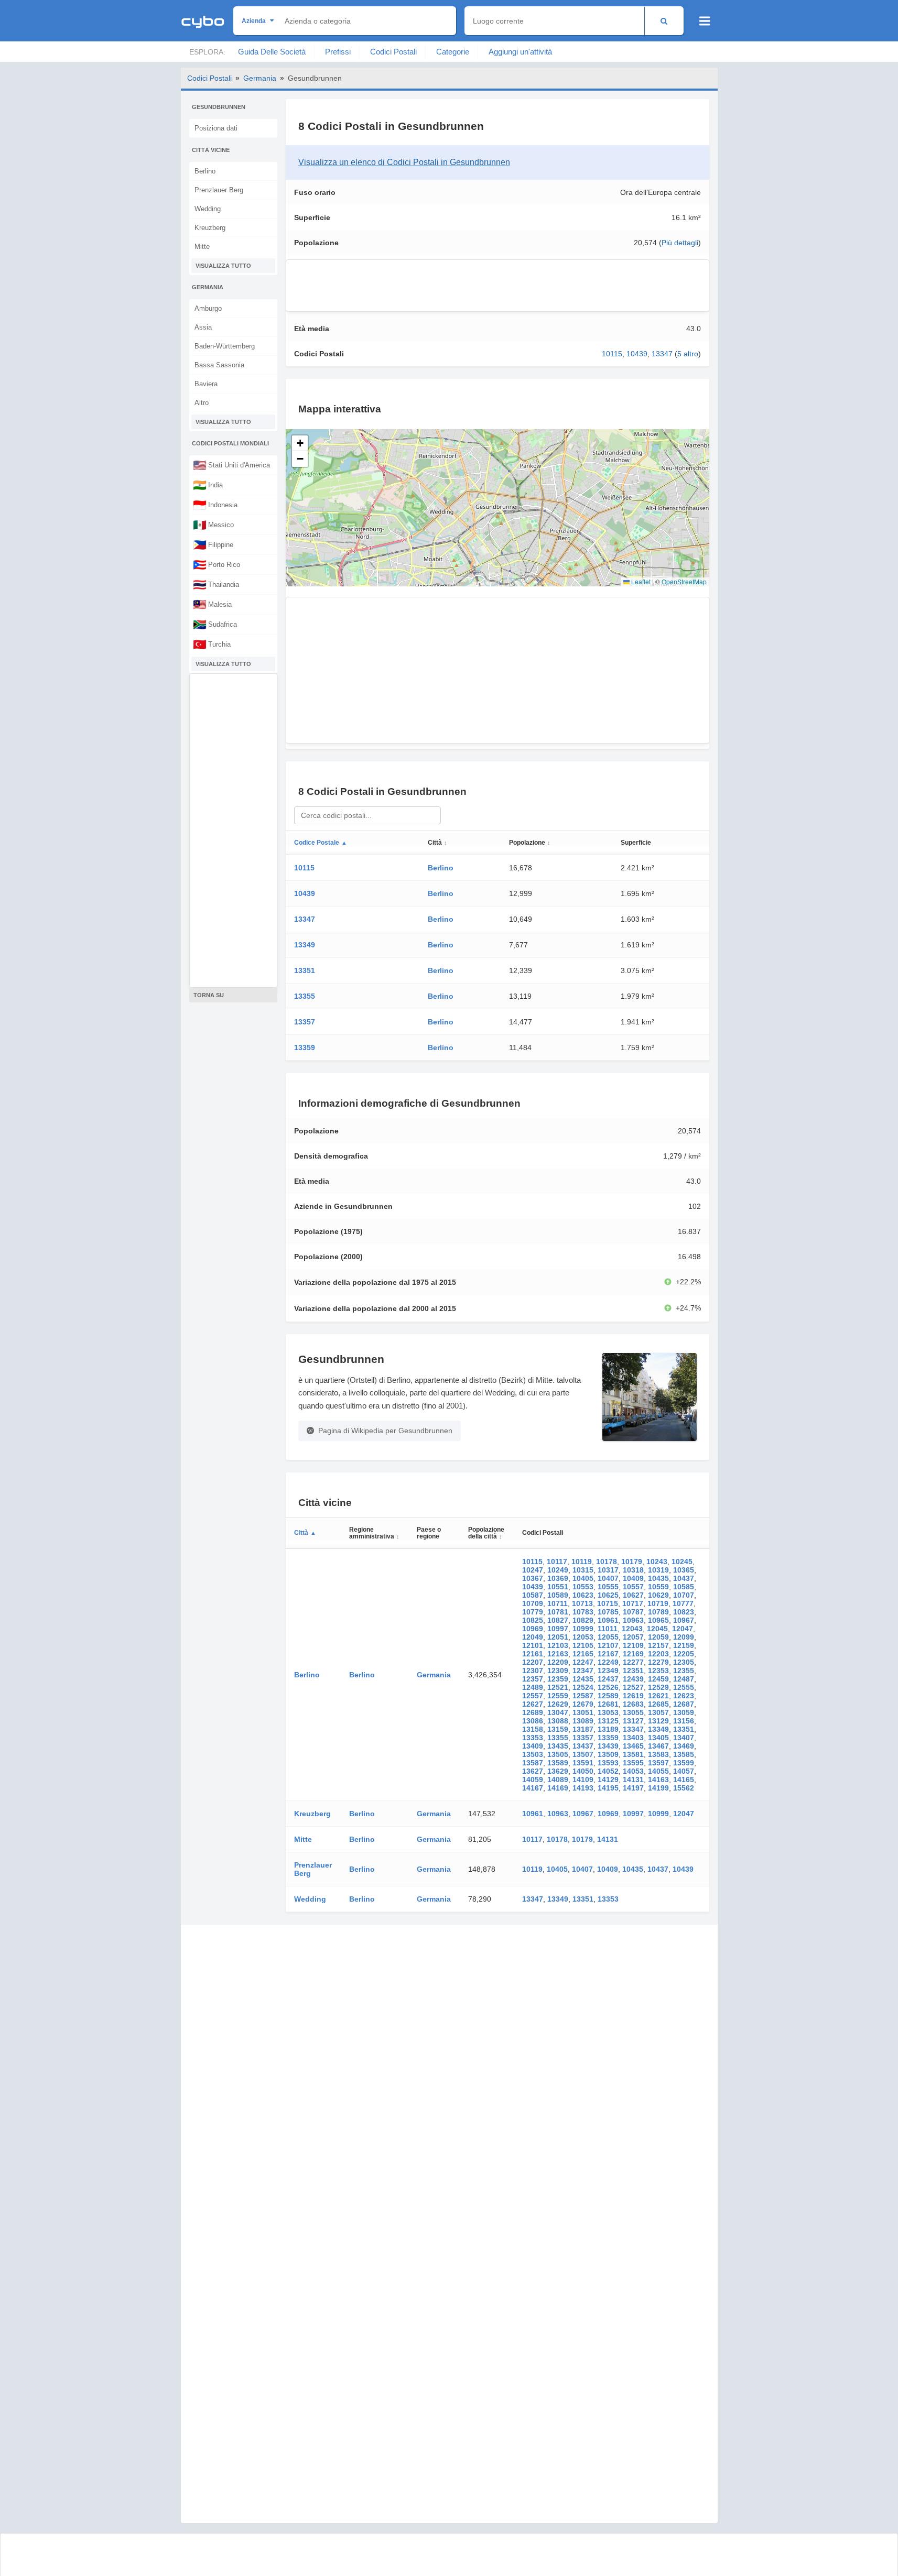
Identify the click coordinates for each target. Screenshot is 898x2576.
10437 (684, 1578)
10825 (533, 1620)
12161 (533, 1654)
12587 (583, 1696)
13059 (684, 1712)
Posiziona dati (216, 128)
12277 (633, 1662)
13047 (558, 1712)
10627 (633, 1595)
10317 (608, 1570)
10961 (608, 1620)
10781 (558, 1612)
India (208, 485)
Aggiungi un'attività (520, 52)
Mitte (202, 247)
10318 (633, 1570)
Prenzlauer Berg (219, 190)
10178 (607, 1562)
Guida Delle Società (272, 52)
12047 (683, 1629)
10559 (658, 1587)
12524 (583, 1687)
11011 (608, 1629)
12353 (658, 1671)
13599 (684, 1763)
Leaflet (640, 581)
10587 (533, 1595)
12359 (558, 1679)
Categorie (453, 52)
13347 (662, 354)
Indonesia (215, 505)
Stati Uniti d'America (231, 465)
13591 (583, 1763)
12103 (558, 1645)
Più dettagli (680, 243)
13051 (583, 1712)
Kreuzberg (210, 228)
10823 (684, 1612)
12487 (684, 1679)
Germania (260, 78)
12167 (608, 1654)
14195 (608, 1788)
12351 (633, 1671)
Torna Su (209, 995)
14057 (684, 1771)
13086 (533, 1721)
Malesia (212, 604)
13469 (684, 1746)
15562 (684, 1788)
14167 (533, 1788)
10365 (684, 1570)
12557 (533, 1696)
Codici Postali (393, 52)
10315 (583, 1570)
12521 (558, 1687)
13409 (533, 1746)
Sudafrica (215, 624)
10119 (582, 1562)
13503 (533, 1754)
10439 (637, 354)
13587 (533, 1763)
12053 (583, 1637)
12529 (658, 1687)
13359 (305, 1047)
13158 (533, 1729)
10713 (582, 1603)
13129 (658, 1721)
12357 (533, 1679)
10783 (583, 1612)
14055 (658, 1771)
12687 (684, 1704)
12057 (633, 1637)
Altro (202, 403)
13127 (633, 1721)
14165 (684, 1780)
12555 (684, 1687)
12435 (583, 1679)
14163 (658, 1780)
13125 (608, 1721)
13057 (658, 1712)
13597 (658, 1763)
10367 (533, 1578)
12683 (633, 1704)
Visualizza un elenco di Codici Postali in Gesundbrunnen (404, 162)
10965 (658, 1620)
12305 (684, 1662)
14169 (558, 1788)
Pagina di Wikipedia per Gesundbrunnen (385, 1431)
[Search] (664, 21)
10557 (633, 1587)
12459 (658, 1679)
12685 (658, 1704)
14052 (608, 1771)
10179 (632, 1562)
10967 (684, 1620)
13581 (633, 1754)
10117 (557, 1562)
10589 (558, 1595)
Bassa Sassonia (219, 365)
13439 (608, 1746)
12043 (632, 1629)
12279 (658, 1662)
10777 (683, 1603)
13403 (633, 1738)
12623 (684, 1696)
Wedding (208, 209)
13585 (684, 1754)
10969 (533, 1629)
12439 (633, 1679)
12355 (684, 1671)
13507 (583, 1754)
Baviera (206, 384)
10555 (608, 1587)
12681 (608, 1704)
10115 (612, 354)
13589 (558, 1763)
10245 (682, 1562)
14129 (608, 1780)
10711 (558, 1603)
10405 (583, 1578)
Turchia (212, 644)
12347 (583, 1671)
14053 (633, 1771)
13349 (305, 945)
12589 (608, 1696)
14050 (583, 1771)
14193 (583, 1788)
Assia (203, 327)
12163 (558, 1654)
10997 (558, 1629)
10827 (558, 1620)
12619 (633, 1696)
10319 (658, 1570)
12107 (608, 1645)
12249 (608, 1662)
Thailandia (216, 584)
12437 (608, 1679)
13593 (608, 1763)
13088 (558, 1721)
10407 (608, 1578)
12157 (658, 1645)
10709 (533, 1603)
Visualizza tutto (223, 266)
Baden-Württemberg (225, 346)
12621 (658, 1696)
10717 (633, 1603)
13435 (558, 1746)
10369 (558, 1578)
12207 (533, 1662)
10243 (657, 1562)
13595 (633, 1763)
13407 (684, 1738)
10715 (608, 1603)
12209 (558, 1662)
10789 (658, 1612)
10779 (533, 1612)
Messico (213, 525)
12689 (533, 1712)
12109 (633, 1645)
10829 (583, 1620)
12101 (533, 1645)
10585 (684, 1587)
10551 (558, 1587)
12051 (558, 1637)
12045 (657, 1629)
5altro (688, 354)
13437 (583, 1746)
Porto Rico (217, 564)
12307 (533, 1671)
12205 (684, 1654)
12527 (633, 1687)
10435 (658, 1578)
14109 (583, 1780)
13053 (608, 1712)
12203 (658, 1654)
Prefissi (338, 52)
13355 (305, 996)
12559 (558, 1696)
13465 (633, 1746)
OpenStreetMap (684, 581)
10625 (608, 1595)
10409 (633, 1578)
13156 (684, 1721)
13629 (558, 1771)
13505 (558, 1754)
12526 (608, 1687)
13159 (558, 1729)
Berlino (205, 171)
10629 (658, 1595)
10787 (633, 1612)
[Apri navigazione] (705, 21)
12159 (684, 1645)
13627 (533, 1771)
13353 (533, 1738)
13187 (583, 1729)
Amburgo (208, 308)
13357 (305, 1022)
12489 (533, 1687)
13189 (608, 1729)
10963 (633, 1620)
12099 (684, 1637)
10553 (583, 1587)
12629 (558, 1704)
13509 (608, 1754)
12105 (583, 1645)
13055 (633, 1712)
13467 (658, 1746)
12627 (533, 1704)
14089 (558, 1780)
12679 (583, 1704)
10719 (658, 1603)
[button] (300, 443)
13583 (658, 1754)
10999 (583, 1629)
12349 (608, 1671)
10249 (558, 1570)
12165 (583, 1654)
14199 (658, 1788)
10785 (608, 1612)
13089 (583, 1721)
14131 (633, 1780)
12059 (658, 1637)
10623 (583, 1595)
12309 (558, 1671)
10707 (684, 1595)
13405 (658, 1738)
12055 (608, 1637)
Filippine (213, 544)
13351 (305, 970)
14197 (633, 1788)
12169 (633, 1654)
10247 (533, 1570)
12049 (533, 1637)
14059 (533, 1780)
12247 (583, 1662)
